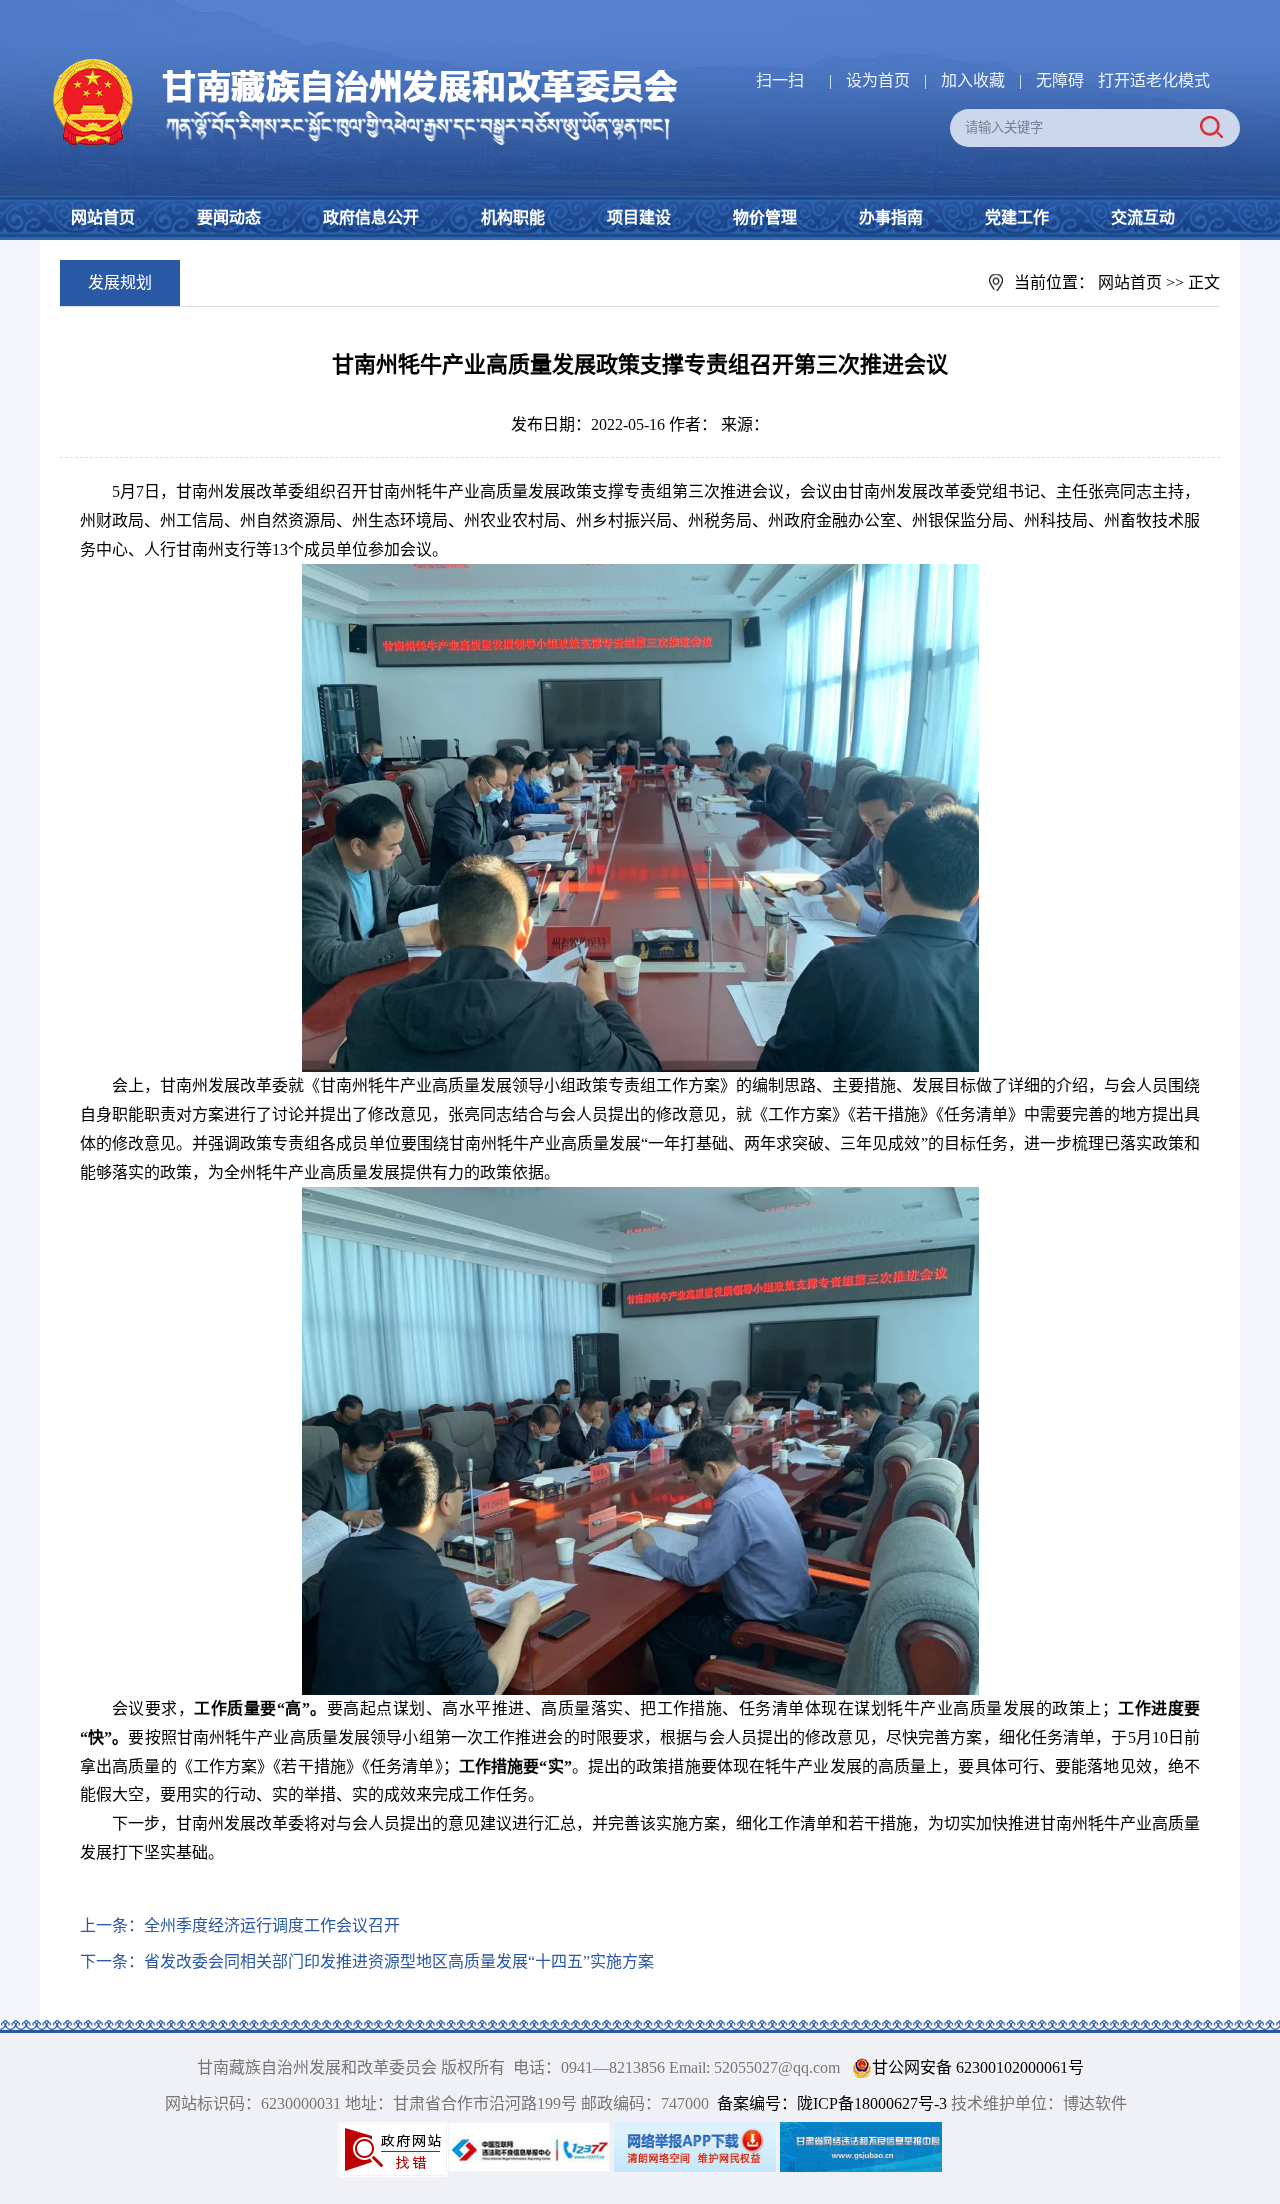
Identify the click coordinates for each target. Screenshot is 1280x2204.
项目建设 (639, 217)
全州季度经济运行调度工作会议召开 (272, 1925)
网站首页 (103, 217)
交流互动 (1143, 217)
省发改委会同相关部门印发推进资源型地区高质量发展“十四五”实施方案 (399, 1961)
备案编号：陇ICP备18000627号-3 (832, 2103)
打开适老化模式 (1154, 80)
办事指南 (891, 217)
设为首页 (878, 80)
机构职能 (513, 217)
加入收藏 (975, 80)
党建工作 (1017, 217)
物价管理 (765, 217)
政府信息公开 (371, 217)
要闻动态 (229, 217)
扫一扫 (780, 80)
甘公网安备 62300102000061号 (978, 2067)
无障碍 (1060, 80)
